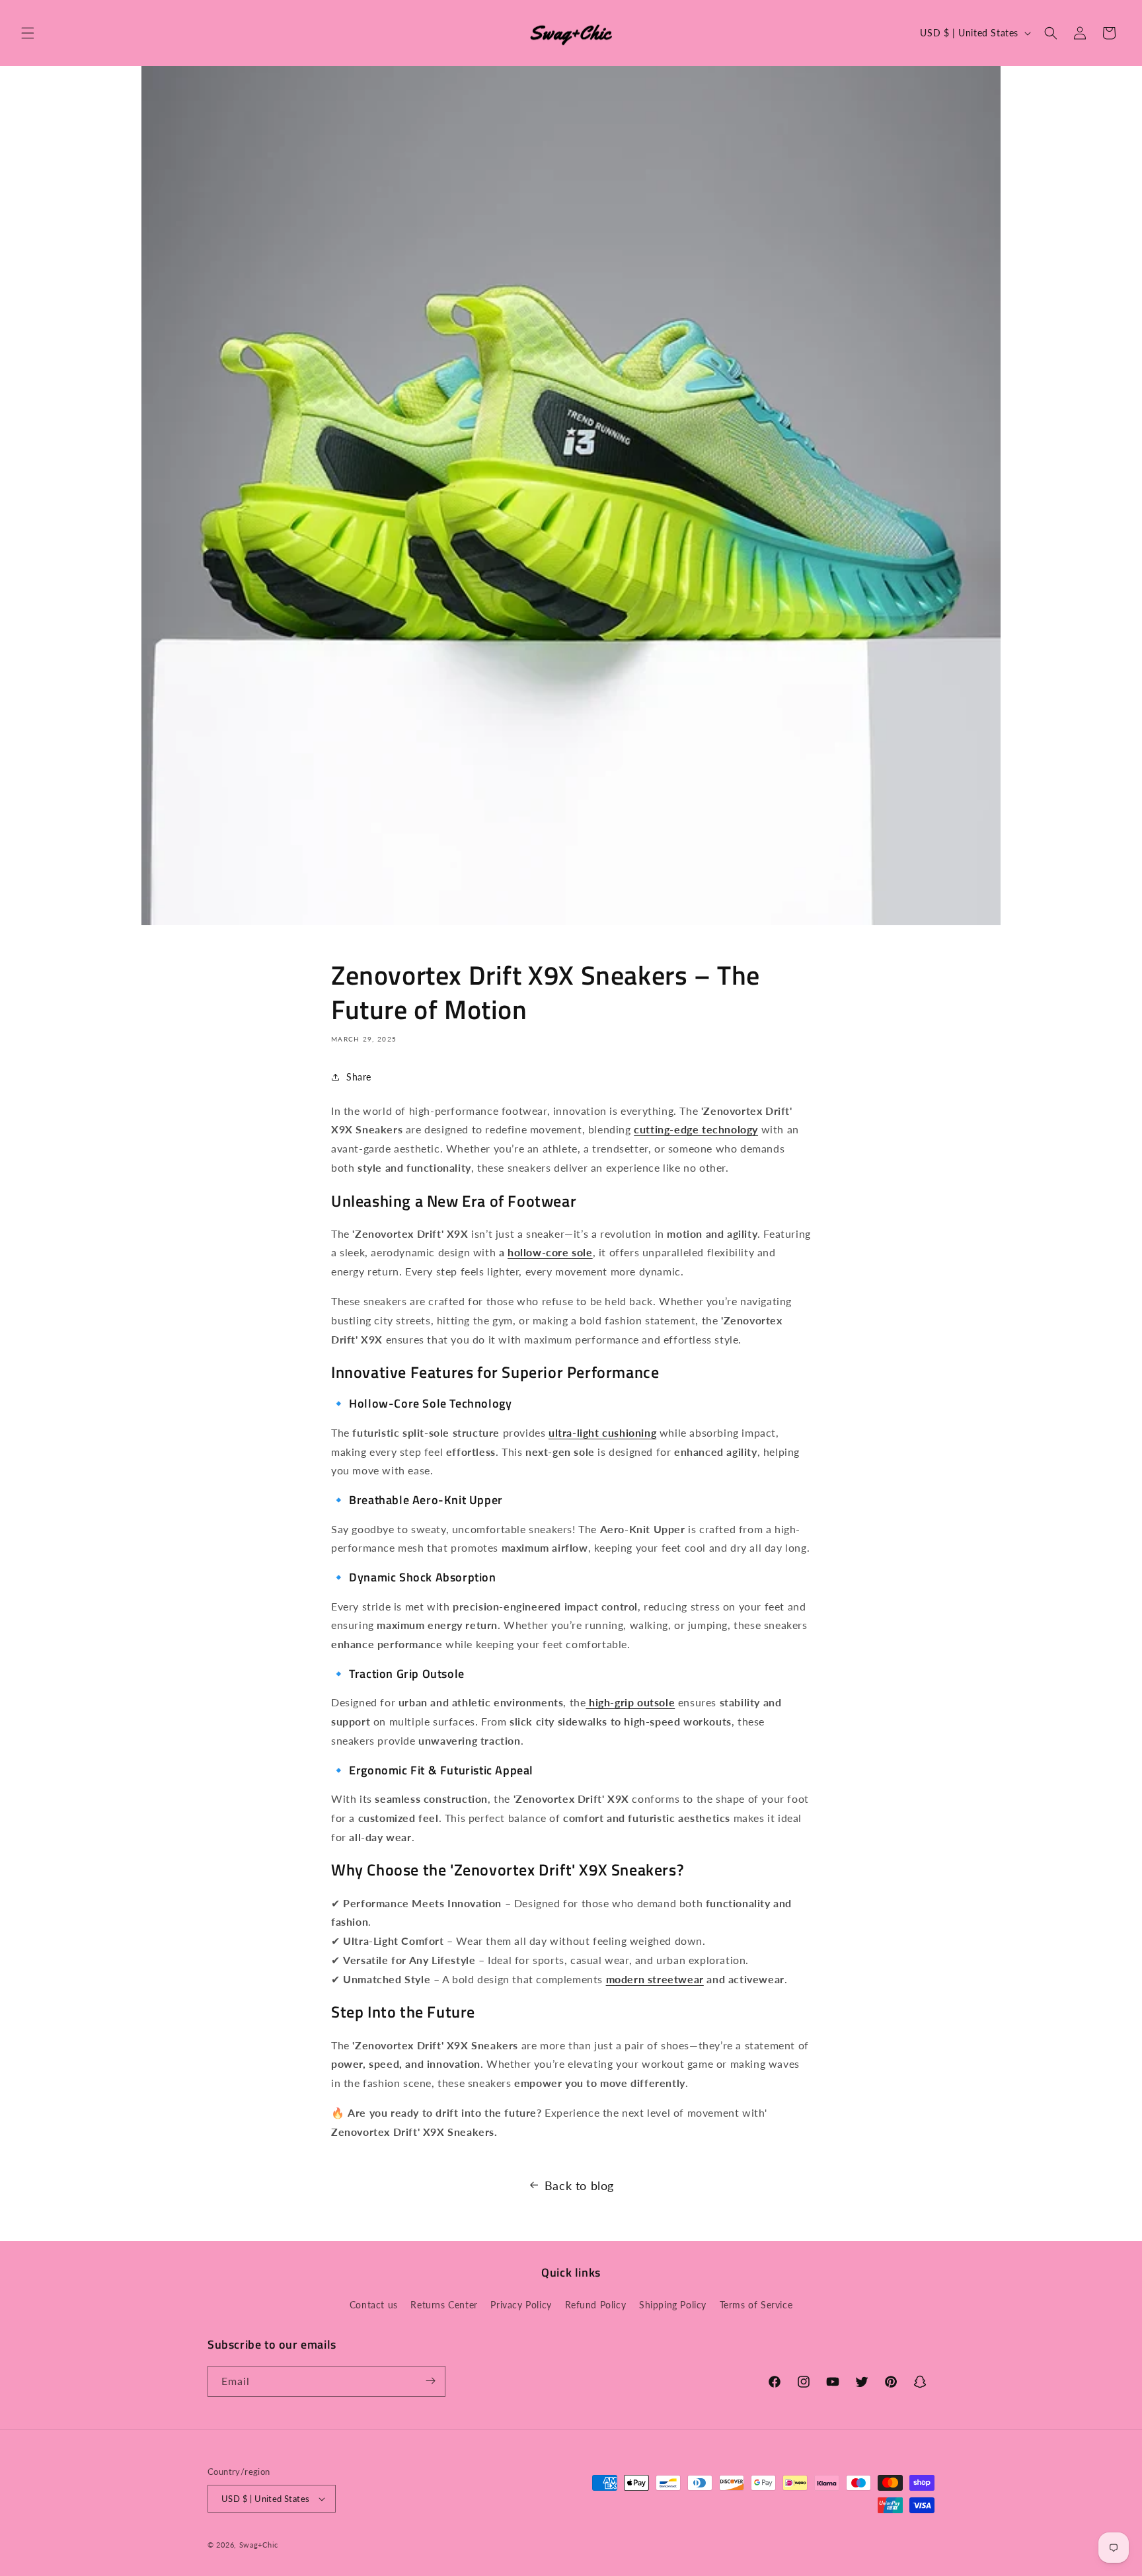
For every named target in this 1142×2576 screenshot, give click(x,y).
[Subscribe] (430, 2381)
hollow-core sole (550, 1252)
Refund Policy (596, 2305)
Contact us (374, 2305)
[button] (28, 33)
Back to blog (579, 2185)
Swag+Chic (259, 2545)
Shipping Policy (673, 2305)
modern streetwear (655, 1979)
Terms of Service (756, 2305)
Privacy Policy (521, 2305)
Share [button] (359, 1077)
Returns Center (444, 2305)
